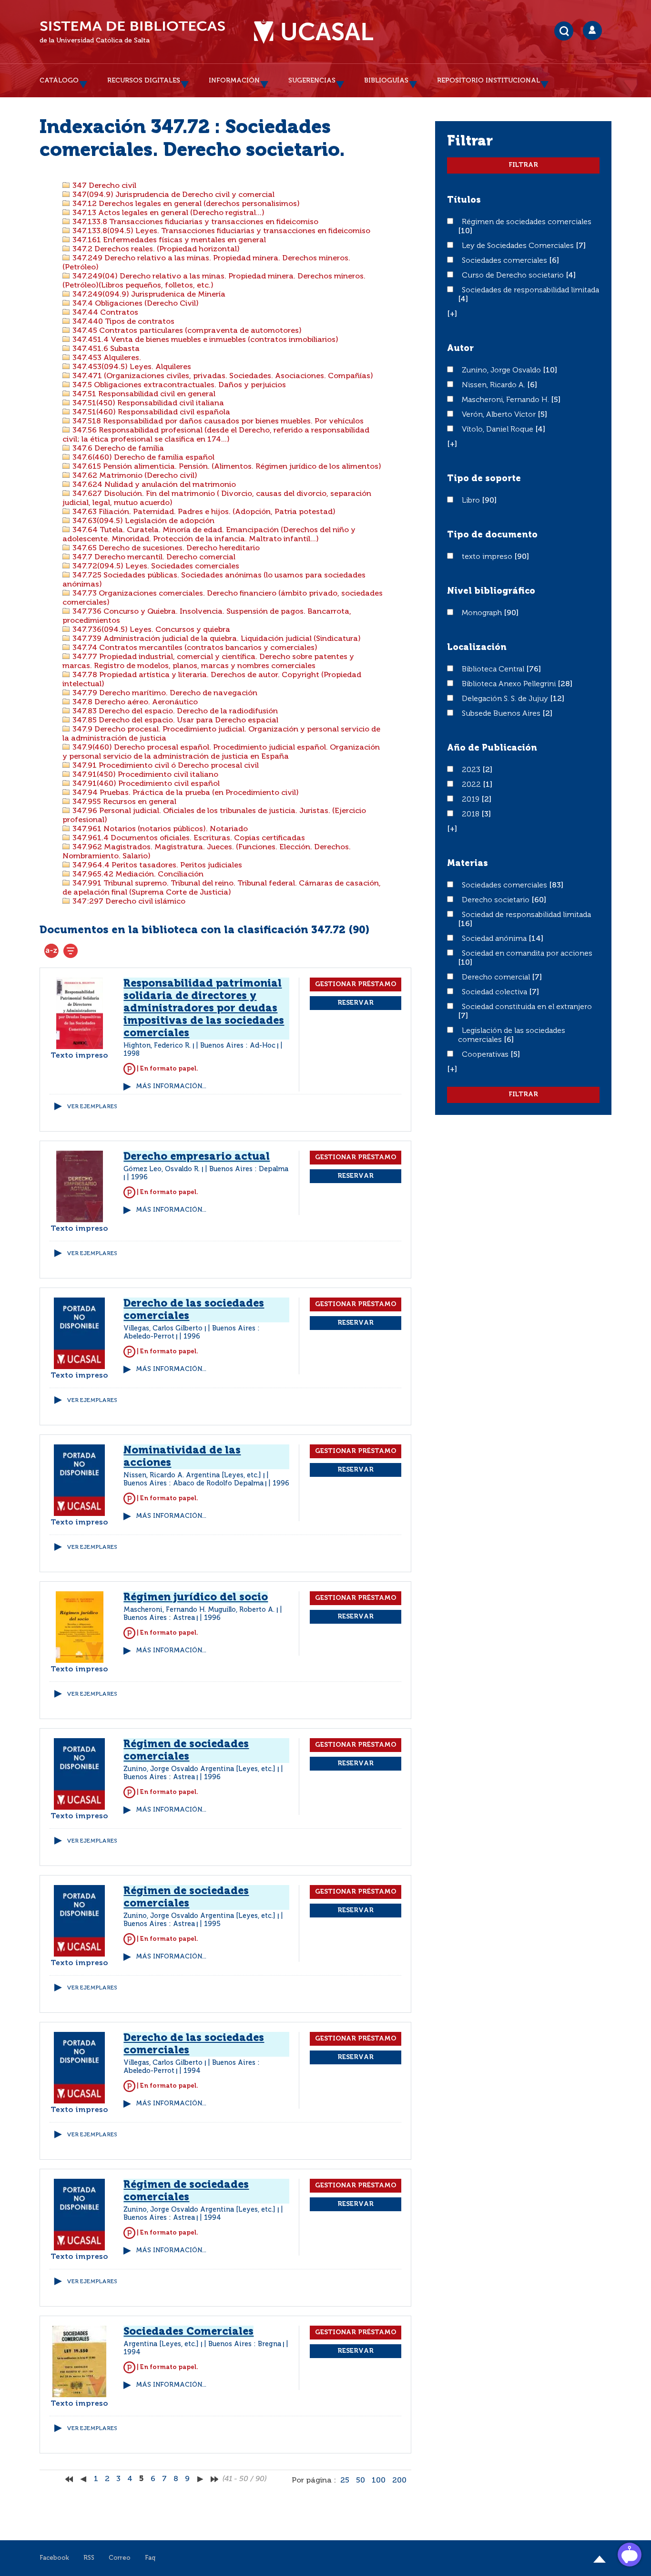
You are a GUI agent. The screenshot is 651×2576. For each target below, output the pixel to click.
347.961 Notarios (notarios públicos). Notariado (159, 829)
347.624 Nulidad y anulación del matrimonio (153, 485)
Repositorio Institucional (488, 81)
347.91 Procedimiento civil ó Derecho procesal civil (165, 766)
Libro (472, 501)
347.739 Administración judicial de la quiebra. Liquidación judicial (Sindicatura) (216, 639)
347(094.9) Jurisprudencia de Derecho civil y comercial (173, 195)
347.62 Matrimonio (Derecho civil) (134, 476)
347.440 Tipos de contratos (122, 322)
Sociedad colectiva (495, 992)
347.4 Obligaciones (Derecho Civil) (135, 304)
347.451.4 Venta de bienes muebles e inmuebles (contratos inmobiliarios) (204, 340)
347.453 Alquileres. (106, 358)
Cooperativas (486, 1055)
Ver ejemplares (92, 1107)
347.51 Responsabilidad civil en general (143, 394)
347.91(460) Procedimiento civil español (145, 784)
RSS (89, 2558)
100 (379, 2481)
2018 (472, 814)
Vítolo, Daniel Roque (498, 430)
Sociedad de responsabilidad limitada (526, 915)
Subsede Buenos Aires (502, 714)
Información (234, 81)
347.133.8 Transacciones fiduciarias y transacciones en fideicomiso (194, 222)
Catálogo (59, 81)
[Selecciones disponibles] (51, 951)
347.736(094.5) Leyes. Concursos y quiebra (150, 630)
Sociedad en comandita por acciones (527, 954)
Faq (150, 2558)
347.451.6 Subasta (105, 349)
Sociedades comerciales (505, 261)
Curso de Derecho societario (514, 276)
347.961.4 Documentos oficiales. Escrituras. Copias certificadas (188, 838)
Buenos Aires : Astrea (159, 1618)
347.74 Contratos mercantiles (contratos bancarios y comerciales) (194, 648)
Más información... (171, 1087)
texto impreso (488, 557)
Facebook (54, 2558)
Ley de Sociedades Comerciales (519, 246)
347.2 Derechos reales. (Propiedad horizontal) (155, 249)
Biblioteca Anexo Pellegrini (510, 684)
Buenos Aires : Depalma (249, 1169)
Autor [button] (460, 349)
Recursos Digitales (144, 81)
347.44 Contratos (104, 313)
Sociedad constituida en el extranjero (527, 1007)
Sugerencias (312, 81)
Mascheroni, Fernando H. (506, 400)
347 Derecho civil (103, 186)
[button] (452, 314)
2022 (472, 785)
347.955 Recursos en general (123, 802)
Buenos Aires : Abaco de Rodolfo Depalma (193, 1484)
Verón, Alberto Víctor (500, 415)
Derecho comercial (497, 978)
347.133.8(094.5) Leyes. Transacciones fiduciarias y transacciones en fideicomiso (220, 231)
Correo (120, 2558)
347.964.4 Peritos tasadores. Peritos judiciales (156, 866)
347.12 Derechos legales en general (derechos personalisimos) (185, 204)
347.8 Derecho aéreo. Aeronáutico (134, 702)
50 (361, 2481)
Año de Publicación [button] (492, 748)
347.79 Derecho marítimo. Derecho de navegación (164, 693)
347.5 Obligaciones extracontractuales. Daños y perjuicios (178, 385)
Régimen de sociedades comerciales (527, 222)
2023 (472, 770)
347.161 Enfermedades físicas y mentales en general (168, 240)
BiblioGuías (386, 81)
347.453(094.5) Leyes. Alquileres (131, 367)
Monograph (483, 613)
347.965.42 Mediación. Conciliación (137, 875)
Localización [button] (477, 648)
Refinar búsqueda (71, 951)
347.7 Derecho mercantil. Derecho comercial (153, 557)
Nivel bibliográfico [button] (491, 591)
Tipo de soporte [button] (484, 479)
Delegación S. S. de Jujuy (506, 699)
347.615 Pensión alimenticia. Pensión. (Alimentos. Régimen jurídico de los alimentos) (226, 467)
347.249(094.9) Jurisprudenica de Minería (148, 295)
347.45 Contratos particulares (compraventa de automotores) (186, 331)
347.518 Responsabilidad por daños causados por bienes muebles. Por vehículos (217, 422)
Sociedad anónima (495, 939)
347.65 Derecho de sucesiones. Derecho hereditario (165, 548)
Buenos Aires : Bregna (245, 2344)
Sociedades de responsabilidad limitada (530, 290)
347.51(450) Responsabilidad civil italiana (147, 403)
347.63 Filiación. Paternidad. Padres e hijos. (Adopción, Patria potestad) (203, 512)
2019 (472, 800)
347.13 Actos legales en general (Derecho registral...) (168, 213)
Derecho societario (497, 900)
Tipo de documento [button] (492, 535)
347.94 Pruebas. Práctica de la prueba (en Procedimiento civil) (185, 793)
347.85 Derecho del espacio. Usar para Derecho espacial (174, 721)
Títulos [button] (464, 200)
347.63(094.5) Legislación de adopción (142, 521)
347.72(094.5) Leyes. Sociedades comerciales (155, 567)
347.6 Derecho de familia (117, 449)
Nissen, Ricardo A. (494, 385)
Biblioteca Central (494, 670)
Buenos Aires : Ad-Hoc (238, 1046)
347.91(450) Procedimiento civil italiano (144, 775)
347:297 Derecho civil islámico (128, 902)
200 (399, 2481)
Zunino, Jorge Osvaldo (502, 371)
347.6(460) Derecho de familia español (142, 458)
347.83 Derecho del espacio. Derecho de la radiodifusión (174, 711)
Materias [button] (468, 864)
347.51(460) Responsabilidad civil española (150, 412)
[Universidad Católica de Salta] (314, 32)
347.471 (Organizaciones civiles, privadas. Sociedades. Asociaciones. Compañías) (222, 376)
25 (345, 2481)
